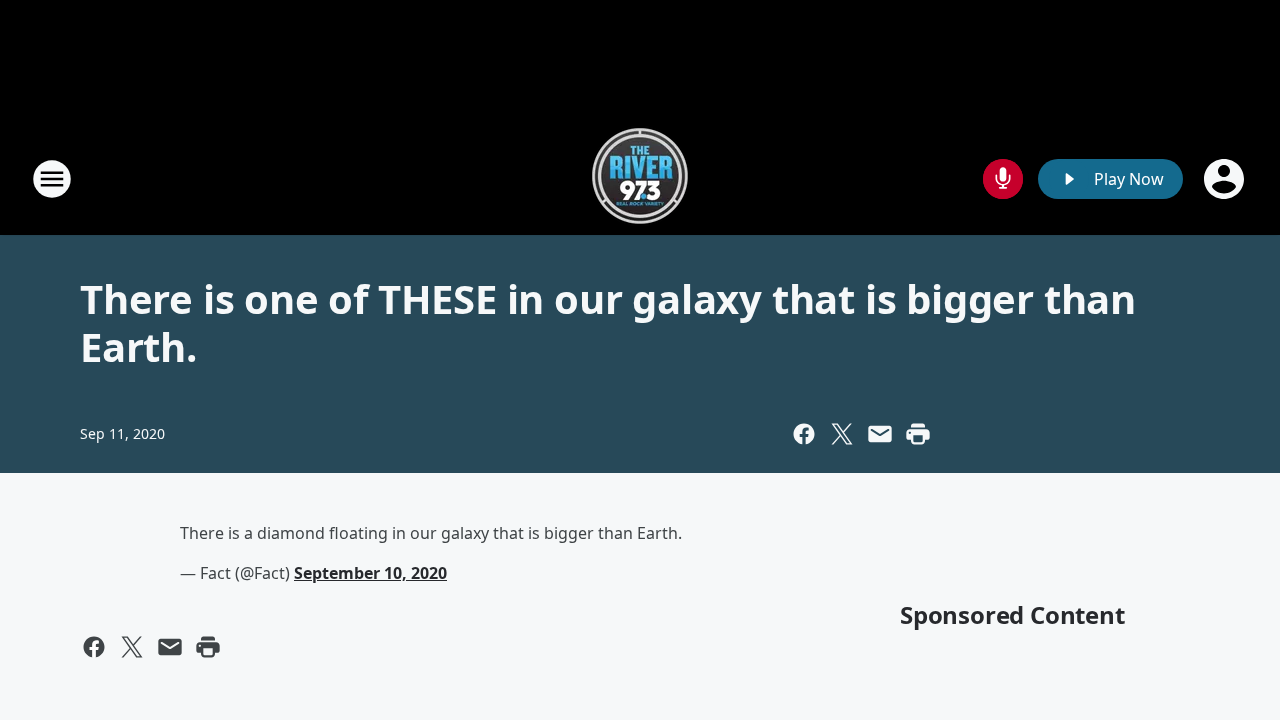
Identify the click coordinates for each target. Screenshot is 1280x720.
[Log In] (1226, 179)
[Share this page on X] (842, 434)
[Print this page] (918, 434)
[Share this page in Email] (880, 434)
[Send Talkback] (1003, 179)
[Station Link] (640, 178)
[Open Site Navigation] (52, 179)
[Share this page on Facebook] (804, 434)
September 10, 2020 (370, 573)
